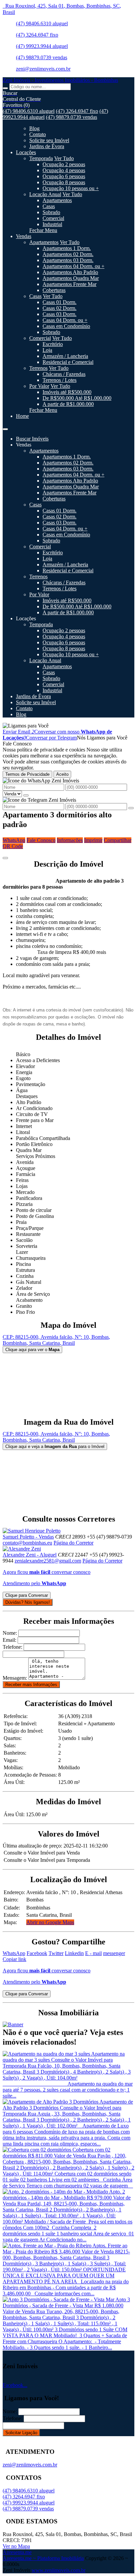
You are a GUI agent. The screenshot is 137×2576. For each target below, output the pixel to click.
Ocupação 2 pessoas (64, 164)
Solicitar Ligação (21, 2433)
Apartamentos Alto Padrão (70, 272)
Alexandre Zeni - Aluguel (30, 1555)
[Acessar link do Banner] (13, 2024)
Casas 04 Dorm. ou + (65, 320)
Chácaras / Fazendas (64, 374)
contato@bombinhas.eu (27, 1543)
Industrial (52, 224)
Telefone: (12, 1647)
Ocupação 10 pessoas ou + (71, 188)
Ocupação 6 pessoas (64, 176)
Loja (47, 350)
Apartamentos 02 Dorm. (68, 254)
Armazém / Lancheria (65, 356)
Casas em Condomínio (66, 326)
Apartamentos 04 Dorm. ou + (73, 266)
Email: (9, 1640)
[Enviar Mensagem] (131, 808)
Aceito (62, 774)
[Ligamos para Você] (26, 726)
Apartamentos (57, 200)
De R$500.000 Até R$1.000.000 (77, 398)
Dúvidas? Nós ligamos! (28, 1602)
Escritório (53, 344)
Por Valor (39, 386)
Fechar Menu (43, 230)
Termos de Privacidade (27, 774)
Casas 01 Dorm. (60, 302)
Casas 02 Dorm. (60, 308)
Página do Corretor (73, 1543)
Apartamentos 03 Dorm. (68, 260)
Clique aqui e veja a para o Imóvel (55, 1446)
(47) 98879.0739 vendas (42, 57)
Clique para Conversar (27, 1595)
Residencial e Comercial (68, 362)
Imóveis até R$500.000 (67, 392)
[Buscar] (5, 88)
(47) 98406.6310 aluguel (42, 23)
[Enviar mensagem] (26, 795)
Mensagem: (15, 1678)
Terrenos (38, 368)
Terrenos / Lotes (60, 380)
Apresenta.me (17, 2552)
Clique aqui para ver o (32, 1350)
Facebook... (15, 2385)
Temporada (41, 158)
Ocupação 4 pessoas (64, 170)
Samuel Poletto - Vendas (28, 1537)
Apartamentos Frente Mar (69, 284)
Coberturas (54, 290)
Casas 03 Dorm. (60, 314)
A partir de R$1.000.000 (68, 404)
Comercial (53, 218)
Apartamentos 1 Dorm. (67, 248)
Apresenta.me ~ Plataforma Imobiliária (43, 2558)
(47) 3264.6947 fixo (37, 35)
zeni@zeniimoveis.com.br (43, 69)
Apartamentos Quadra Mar (71, 278)
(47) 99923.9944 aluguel (42, 46)
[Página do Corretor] (32, 1531)
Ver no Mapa (16, 2546)
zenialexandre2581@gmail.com (48, 1561)
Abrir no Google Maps (50, 1922)
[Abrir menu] (5, 427)
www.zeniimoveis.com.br (59, 2570)
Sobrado (51, 212)
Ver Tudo (64, 158)
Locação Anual (45, 194)
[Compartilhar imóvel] (5, 858)
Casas (49, 206)
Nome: (10, 1633)
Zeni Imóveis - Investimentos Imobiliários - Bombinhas (60, 80)
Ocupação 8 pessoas (64, 182)
